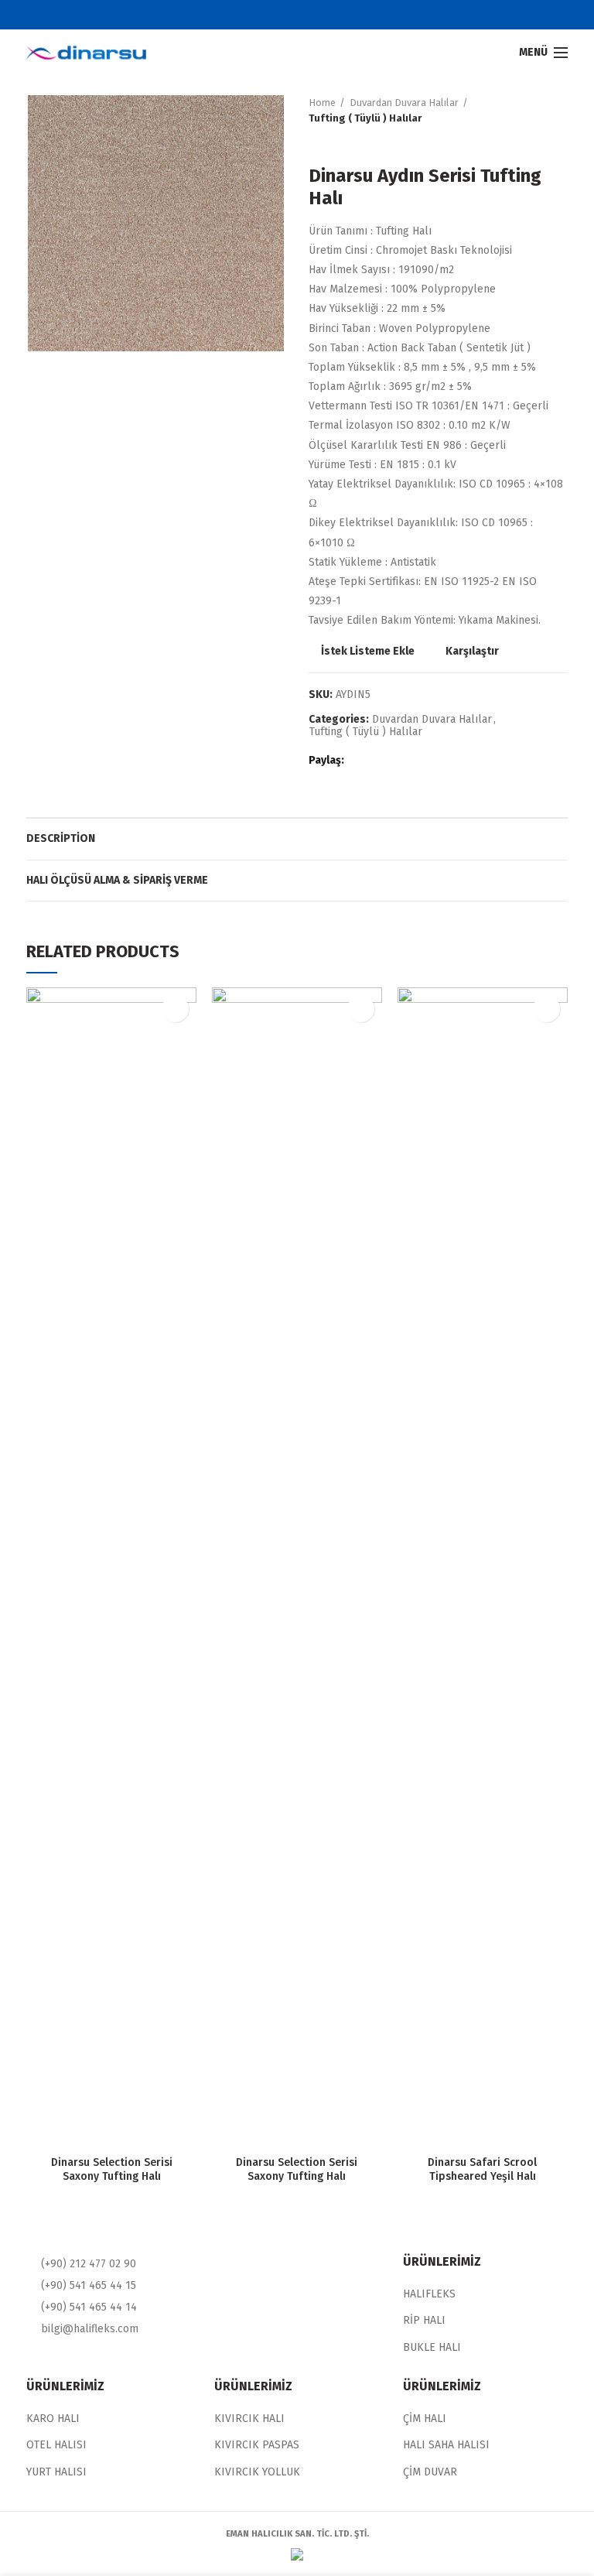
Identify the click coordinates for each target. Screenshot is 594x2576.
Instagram (326, 15)
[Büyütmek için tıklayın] (53, 327)
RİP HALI (424, 2320)
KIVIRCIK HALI (249, 2419)
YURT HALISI (56, 2472)
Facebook (268, 15)
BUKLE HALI (432, 2347)
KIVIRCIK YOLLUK (257, 2472)
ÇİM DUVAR (430, 2472)
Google (307, 15)
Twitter (287, 15)
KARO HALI (53, 2419)
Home (322, 103)
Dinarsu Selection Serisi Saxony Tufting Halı (112, 2169)
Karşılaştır (472, 652)
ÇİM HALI (425, 2419)
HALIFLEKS (429, 2294)
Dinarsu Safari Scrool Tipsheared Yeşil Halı (482, 2169)
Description (61, 838)
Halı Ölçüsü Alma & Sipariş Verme (117, 880)
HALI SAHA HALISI (446, 2445)
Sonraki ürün (347, 142)
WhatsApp (419, 761)
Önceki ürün (316, 142)
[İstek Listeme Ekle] (175, 1009)
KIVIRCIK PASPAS (257, 2445)
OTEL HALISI (56, 2445)
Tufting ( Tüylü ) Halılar (365, 118)
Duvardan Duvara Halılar (404, 103)
